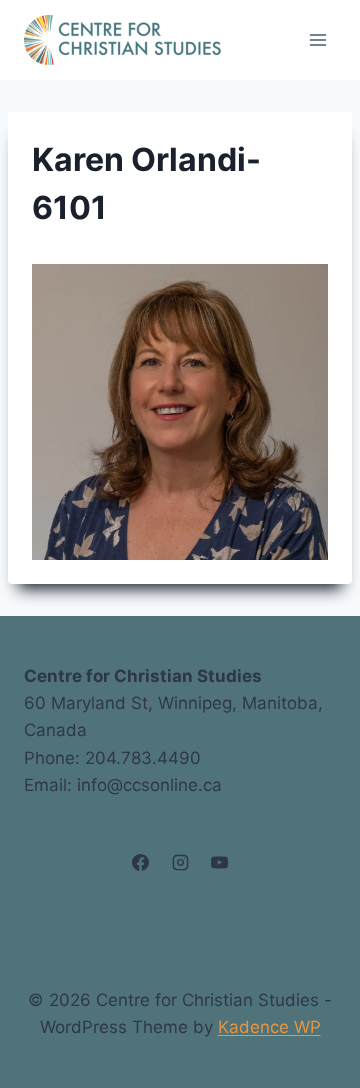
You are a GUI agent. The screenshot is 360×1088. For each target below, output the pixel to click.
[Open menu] (317, 39)
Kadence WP (269, 1027)
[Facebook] (141, 863)
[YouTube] (219, 863)
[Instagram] (180, 863)
